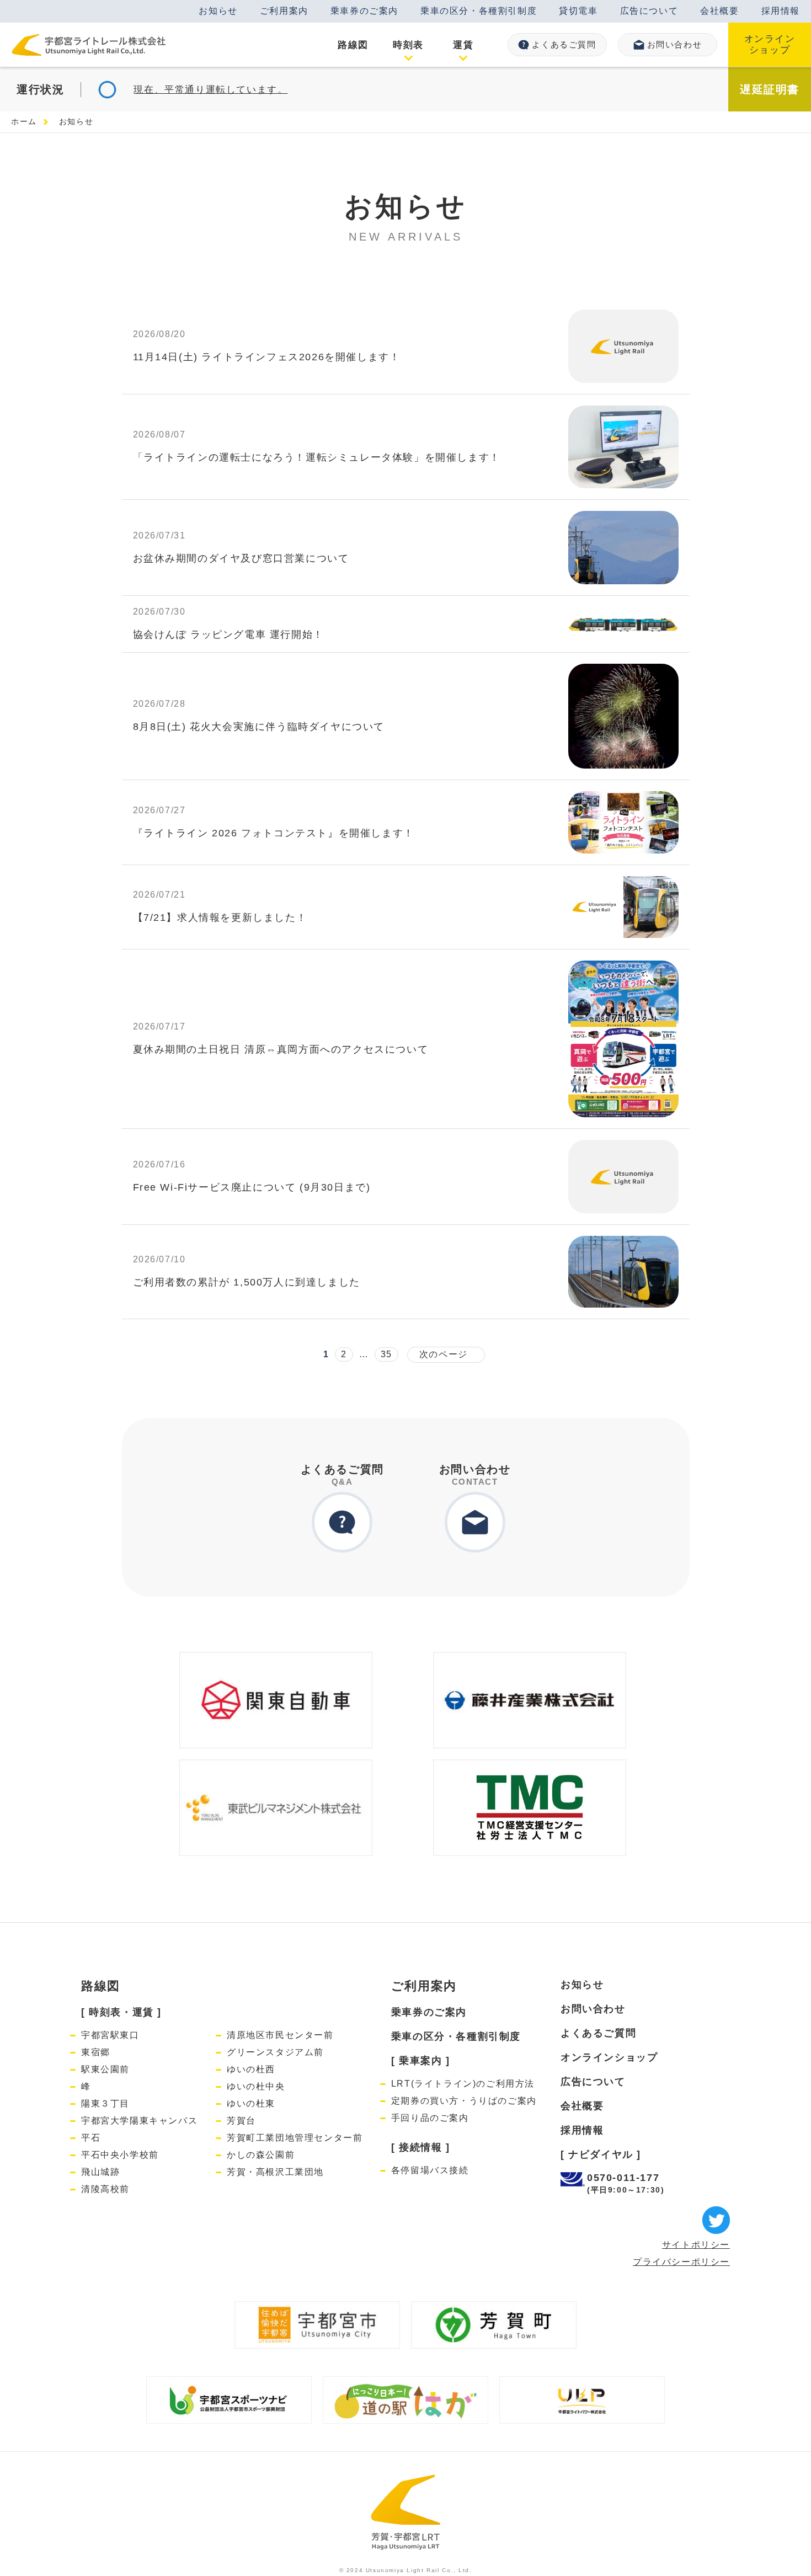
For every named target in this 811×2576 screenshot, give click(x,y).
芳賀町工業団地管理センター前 (295, 2138)
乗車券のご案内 (364, 11)
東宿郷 (96, 2052)
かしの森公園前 (261, 2155)
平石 (91, 2138)
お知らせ (218, 11)
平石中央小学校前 (120, 2155)
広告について (649, 11)
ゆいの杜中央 (256, 2086)
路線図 (101, 1986)
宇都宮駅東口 (110, 2035)
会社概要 (719, 11)
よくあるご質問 (564, 44)
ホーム (24, 121)
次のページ (441, 1354)
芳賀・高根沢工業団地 (275, 2172)
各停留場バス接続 (430, 2170)
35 (386, 1354)
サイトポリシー (696, 2245)
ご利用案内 (284, 11)
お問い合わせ (675, 44)
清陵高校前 (105, 2189)
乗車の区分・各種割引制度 (479, 11)
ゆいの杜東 (251, 2103)
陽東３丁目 (105, 2103)
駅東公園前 (105, 2069)
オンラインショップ (770, 44)
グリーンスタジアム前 (275, 2052)
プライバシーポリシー (681, 2262)
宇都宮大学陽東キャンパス (139, 2121)
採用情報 (781, 11)
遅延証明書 (770, 89)
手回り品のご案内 (430, 2118)
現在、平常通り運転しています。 (210, 90)
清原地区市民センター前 (280, 2035)
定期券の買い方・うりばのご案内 (464, 2101)
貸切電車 (578, 11)
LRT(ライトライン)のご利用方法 (463, 2084)
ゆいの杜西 (251, 2069)
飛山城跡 (100, 2172)
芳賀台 (241, 2121)
